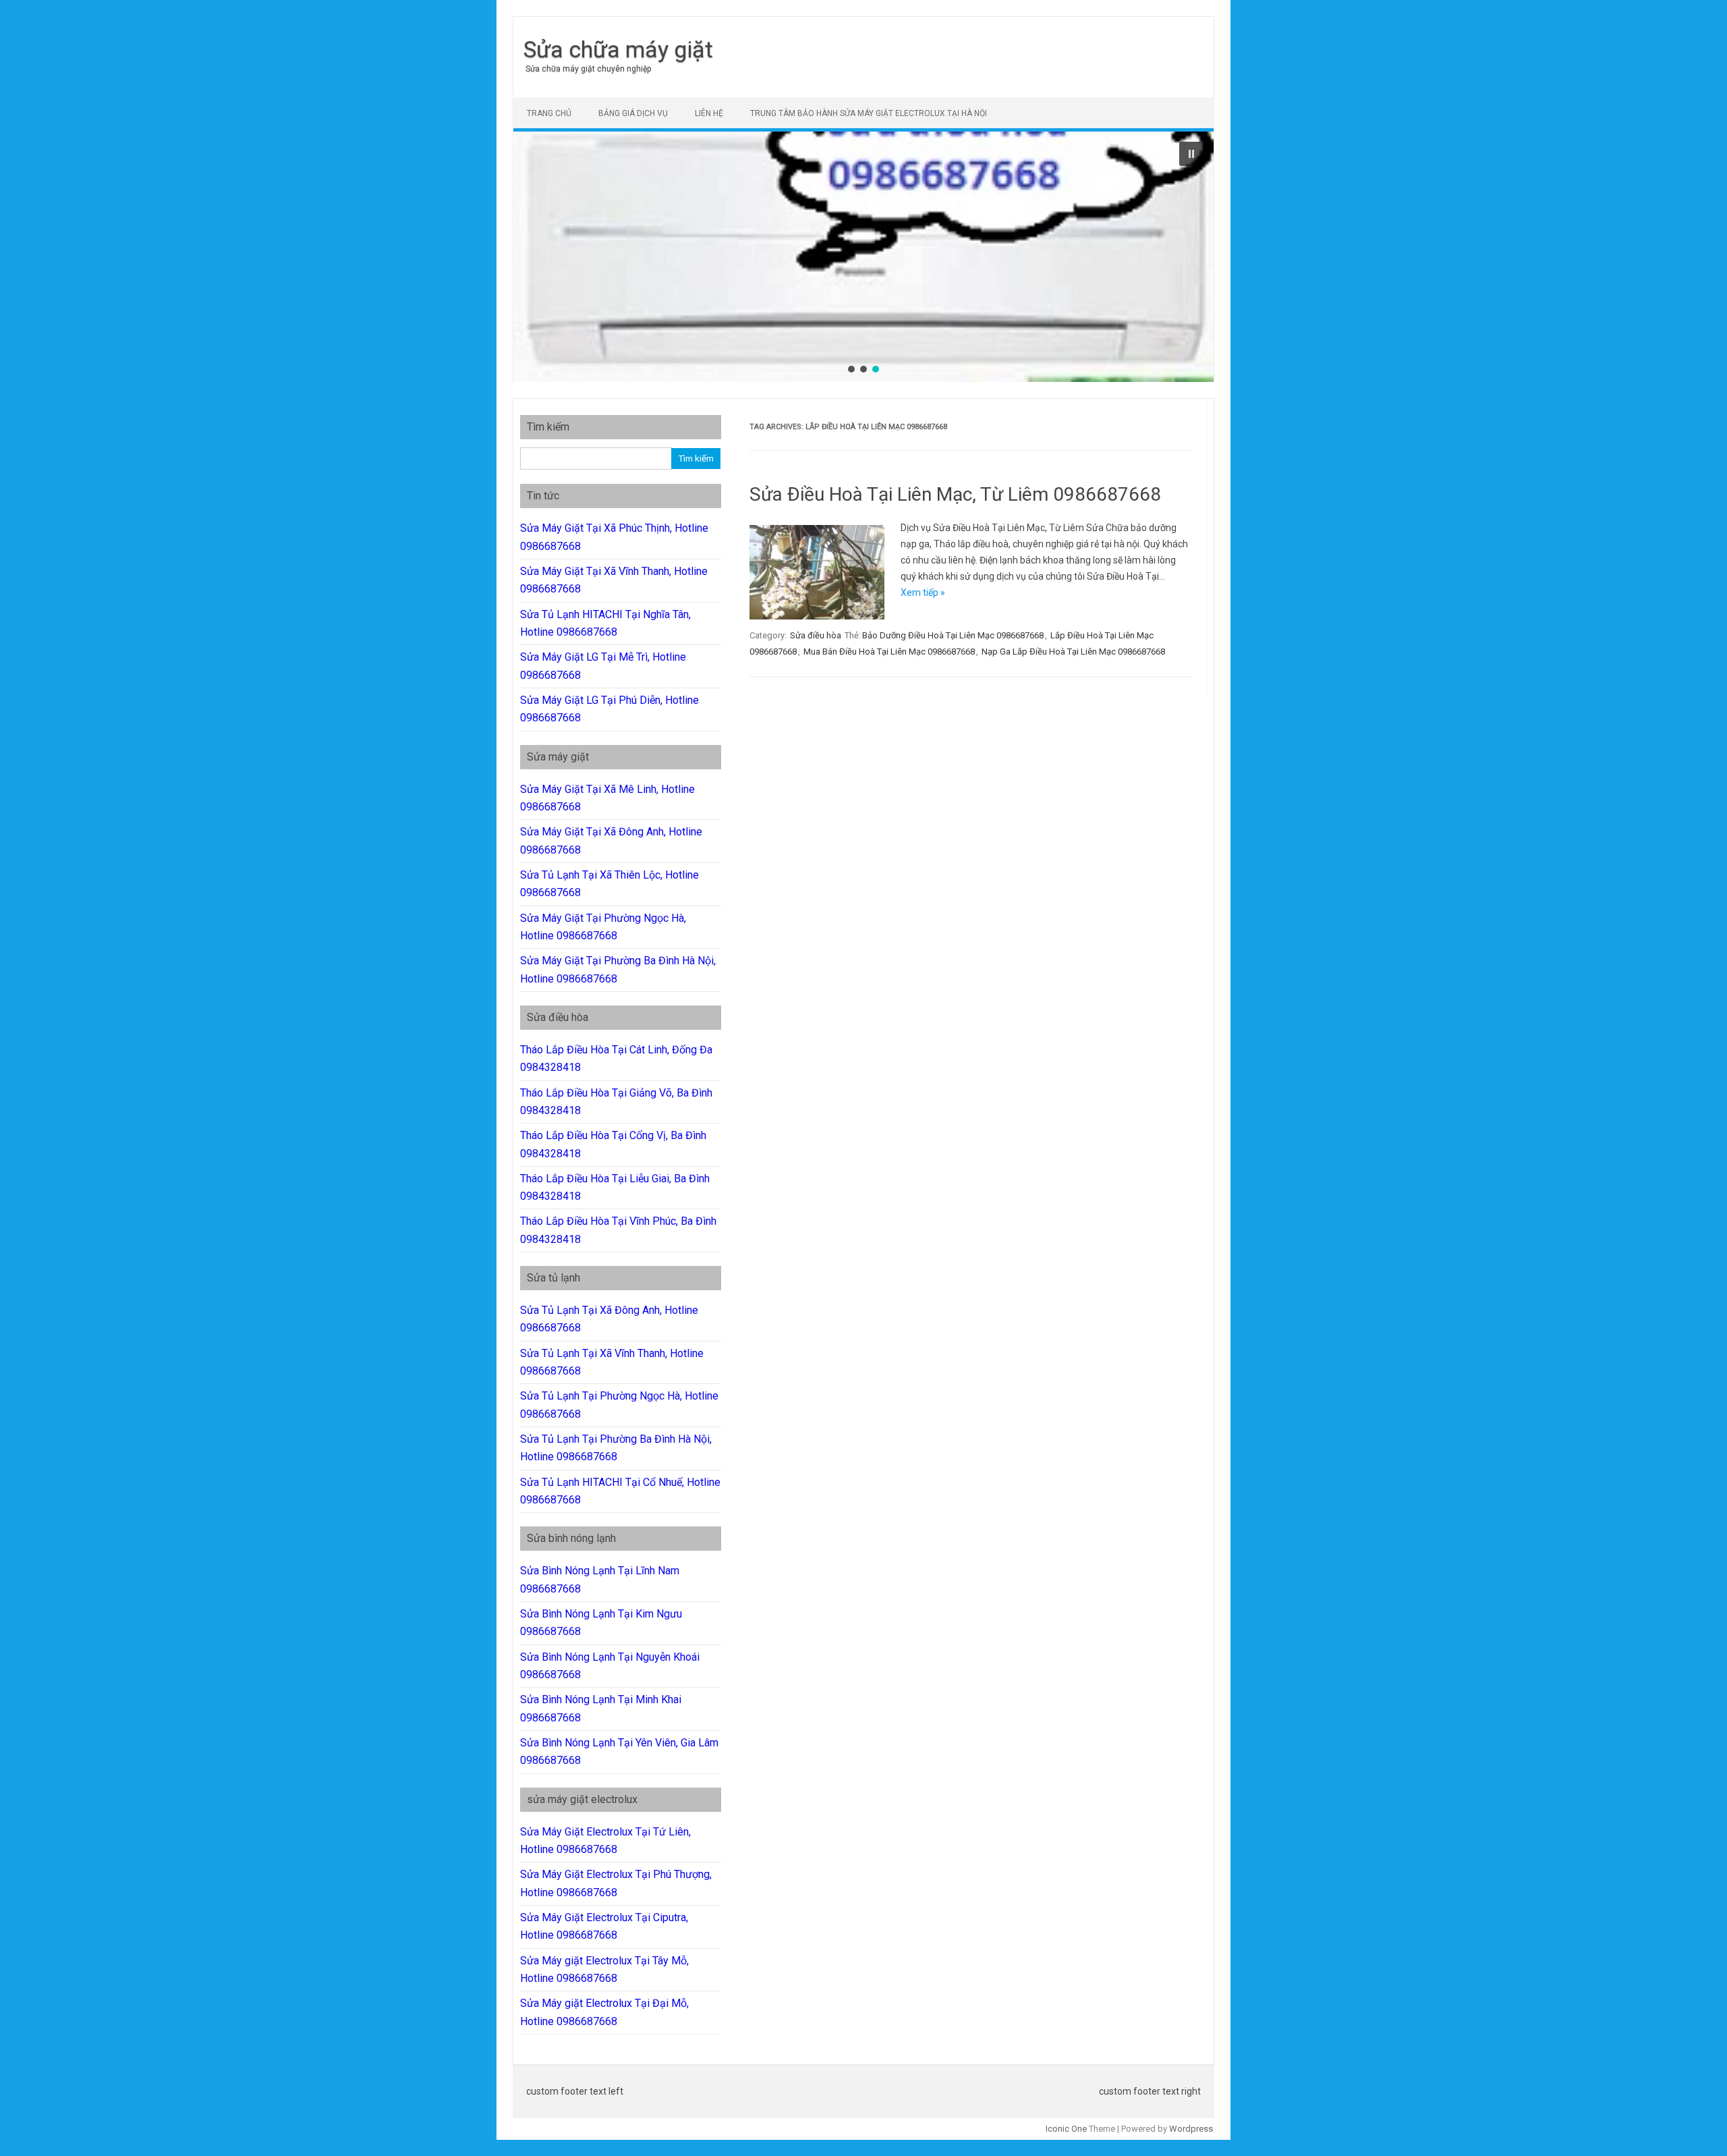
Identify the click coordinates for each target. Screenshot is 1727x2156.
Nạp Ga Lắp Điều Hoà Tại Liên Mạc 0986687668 (1073, 652)
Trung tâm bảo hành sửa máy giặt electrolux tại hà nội (869, 113)
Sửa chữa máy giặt (618, 49)
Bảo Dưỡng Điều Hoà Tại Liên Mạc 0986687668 (953, 635)
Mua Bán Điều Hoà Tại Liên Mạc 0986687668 (889, 652)
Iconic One (1066, 2129)
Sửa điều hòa (816, 635)
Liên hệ (709, 113)
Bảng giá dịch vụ (633, 113)
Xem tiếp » (923, 592)
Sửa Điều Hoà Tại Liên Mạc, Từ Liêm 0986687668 (955, 494)
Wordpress (1191, 2129)
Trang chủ (549, 113)
